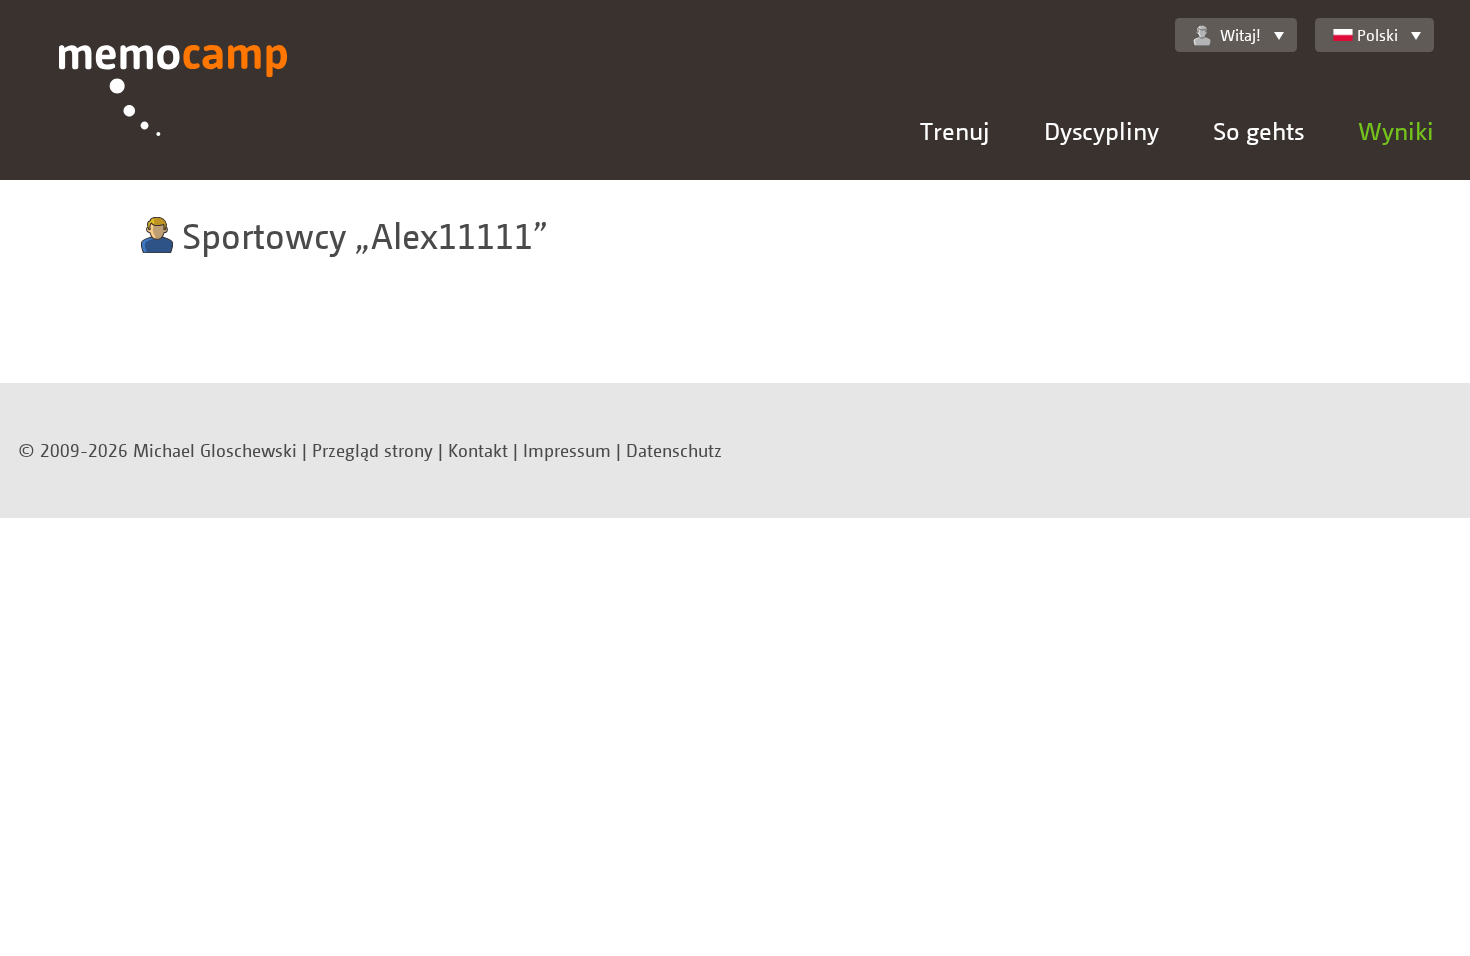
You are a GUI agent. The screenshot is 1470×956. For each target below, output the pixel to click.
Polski (1377, 35)
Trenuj (955, 130)
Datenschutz (674, 450)
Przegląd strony (372, 450)
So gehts (1258, 130)
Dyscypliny (1101, 130)
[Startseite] (173, 112)
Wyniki (1396, 130)
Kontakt (478, 450)
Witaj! (1240, 35)
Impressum (567, 450)
